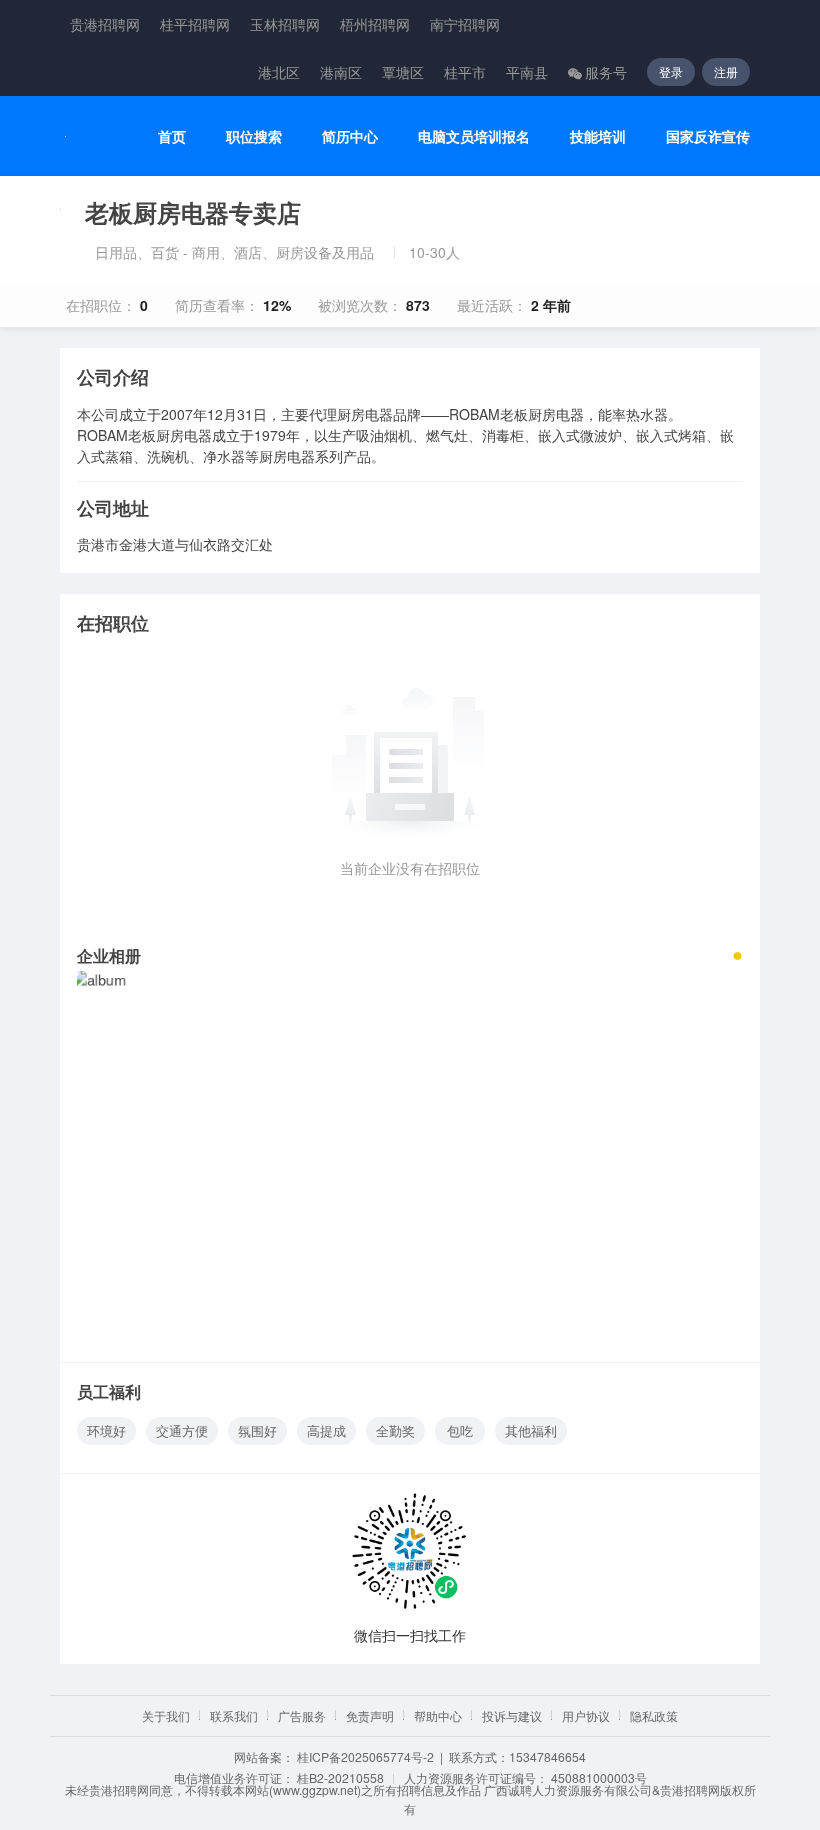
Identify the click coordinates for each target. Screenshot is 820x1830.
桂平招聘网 (195, 24)
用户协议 (586, 1715)
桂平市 (465, 72)
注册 (726, 71)
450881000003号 (599, 1777)
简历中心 (350, 136)
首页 (172, 136)
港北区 (279, 72)
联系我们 (234, 1715)
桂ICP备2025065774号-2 (365, 1756)
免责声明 (370, 1715)
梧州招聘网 (375, 24)
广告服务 (302, 1715)
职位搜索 (254, 136)
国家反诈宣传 (708, 136)
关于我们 (166, 1715)
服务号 (606, 72)
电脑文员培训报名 (474, 136)
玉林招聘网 (285, 24)
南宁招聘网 (465, 24)
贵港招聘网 (105, 24)
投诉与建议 (512, 1715)
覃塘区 (403, 72)
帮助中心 (438, 1715)
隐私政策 (654, 1715)
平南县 (527, 72)
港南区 (341, 72)
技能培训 (598, 136)
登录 (671, 71)
